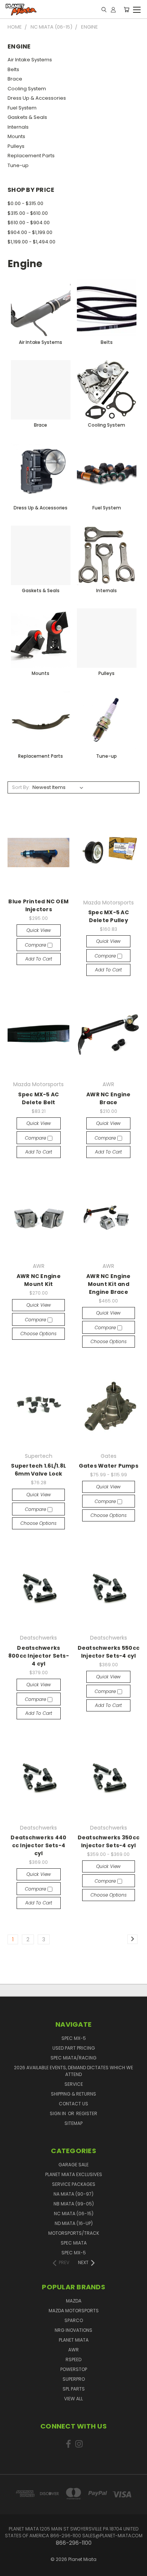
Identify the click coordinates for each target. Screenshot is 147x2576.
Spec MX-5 (74, 2038)
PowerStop (74, 2369)
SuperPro (74, 2379)
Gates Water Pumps (109, 1466)
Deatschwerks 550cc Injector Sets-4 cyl (109, 1652)
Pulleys (16, 146)
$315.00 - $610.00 (28, 213)
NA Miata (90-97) (73, 2194)
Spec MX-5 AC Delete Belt (38, 1098)
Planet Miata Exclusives (74, 2174)
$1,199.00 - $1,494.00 (31, 242)
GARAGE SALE (73, 2165)
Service (74, 2084)
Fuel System (22, 108)
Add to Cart (39, 959)
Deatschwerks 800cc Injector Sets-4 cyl (39, 1656)
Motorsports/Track (74, 2233)
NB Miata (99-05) (74, 2204)
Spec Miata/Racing (73, 2058)
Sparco (74, 2320)
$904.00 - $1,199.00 (30, 232)
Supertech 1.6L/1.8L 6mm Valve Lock (38, 1470)
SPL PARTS (74, 2389)
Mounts (16, 136)
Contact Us (73, 2104)
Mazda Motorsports (74, 2311)
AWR (73, 2350)
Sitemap (73, 2123)
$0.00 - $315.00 (25, 203)
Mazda (74, 2301)
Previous (12, 2563)
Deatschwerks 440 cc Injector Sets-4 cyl (38, 1845)
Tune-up (18, 165)
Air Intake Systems (30, 60)
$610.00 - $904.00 (29, 223)
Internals (18, 127)
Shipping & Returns (73, 2094)
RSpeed (73, 2359)
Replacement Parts (31, 156)
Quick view (39, 930)
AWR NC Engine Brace (108, 1098)
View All (73, 2399)
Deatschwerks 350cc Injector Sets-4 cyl (109, 1841)
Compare (36, 945)
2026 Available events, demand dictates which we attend (73, 2071)
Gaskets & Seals (27, 117)
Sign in (58, 2113)
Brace (15, 79)
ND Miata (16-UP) (74, 2223)
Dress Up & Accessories (37, 98)
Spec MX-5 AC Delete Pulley (109, 916)
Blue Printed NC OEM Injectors (38, 905)
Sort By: (21, 787)
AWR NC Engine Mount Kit (39, 1280)
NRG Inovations (73, 2330)
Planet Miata (74, 2340)
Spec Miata (74, 2243)
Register (87, 2113)
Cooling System (27, 89)
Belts (13, 69)
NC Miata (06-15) (74, 2214)
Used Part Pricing (74, 2048)
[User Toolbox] (113, 9)
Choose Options (38, 1334)
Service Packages (74, 2184)
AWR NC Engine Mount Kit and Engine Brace (108, 1284)
